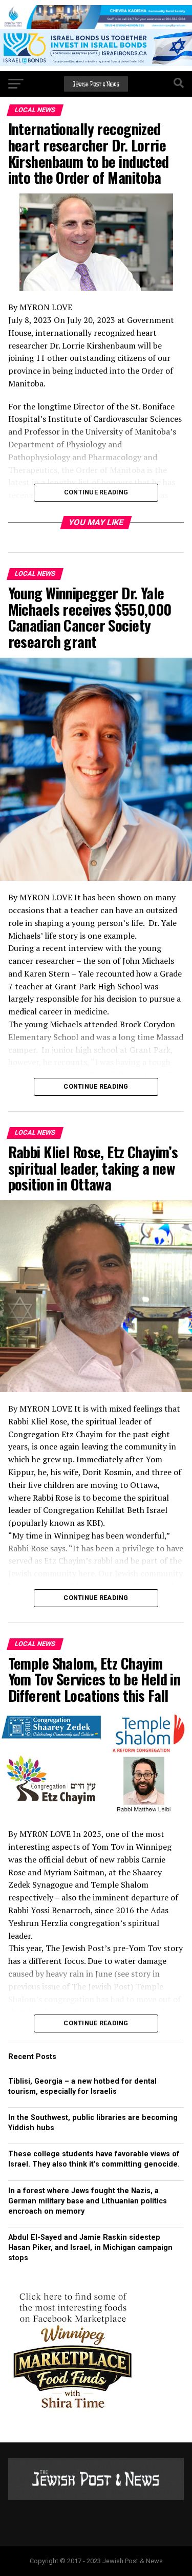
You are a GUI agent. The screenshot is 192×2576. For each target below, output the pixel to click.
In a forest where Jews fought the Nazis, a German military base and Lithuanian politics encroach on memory (88, 2201)
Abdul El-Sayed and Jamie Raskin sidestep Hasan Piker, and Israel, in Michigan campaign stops (90, 2248)
